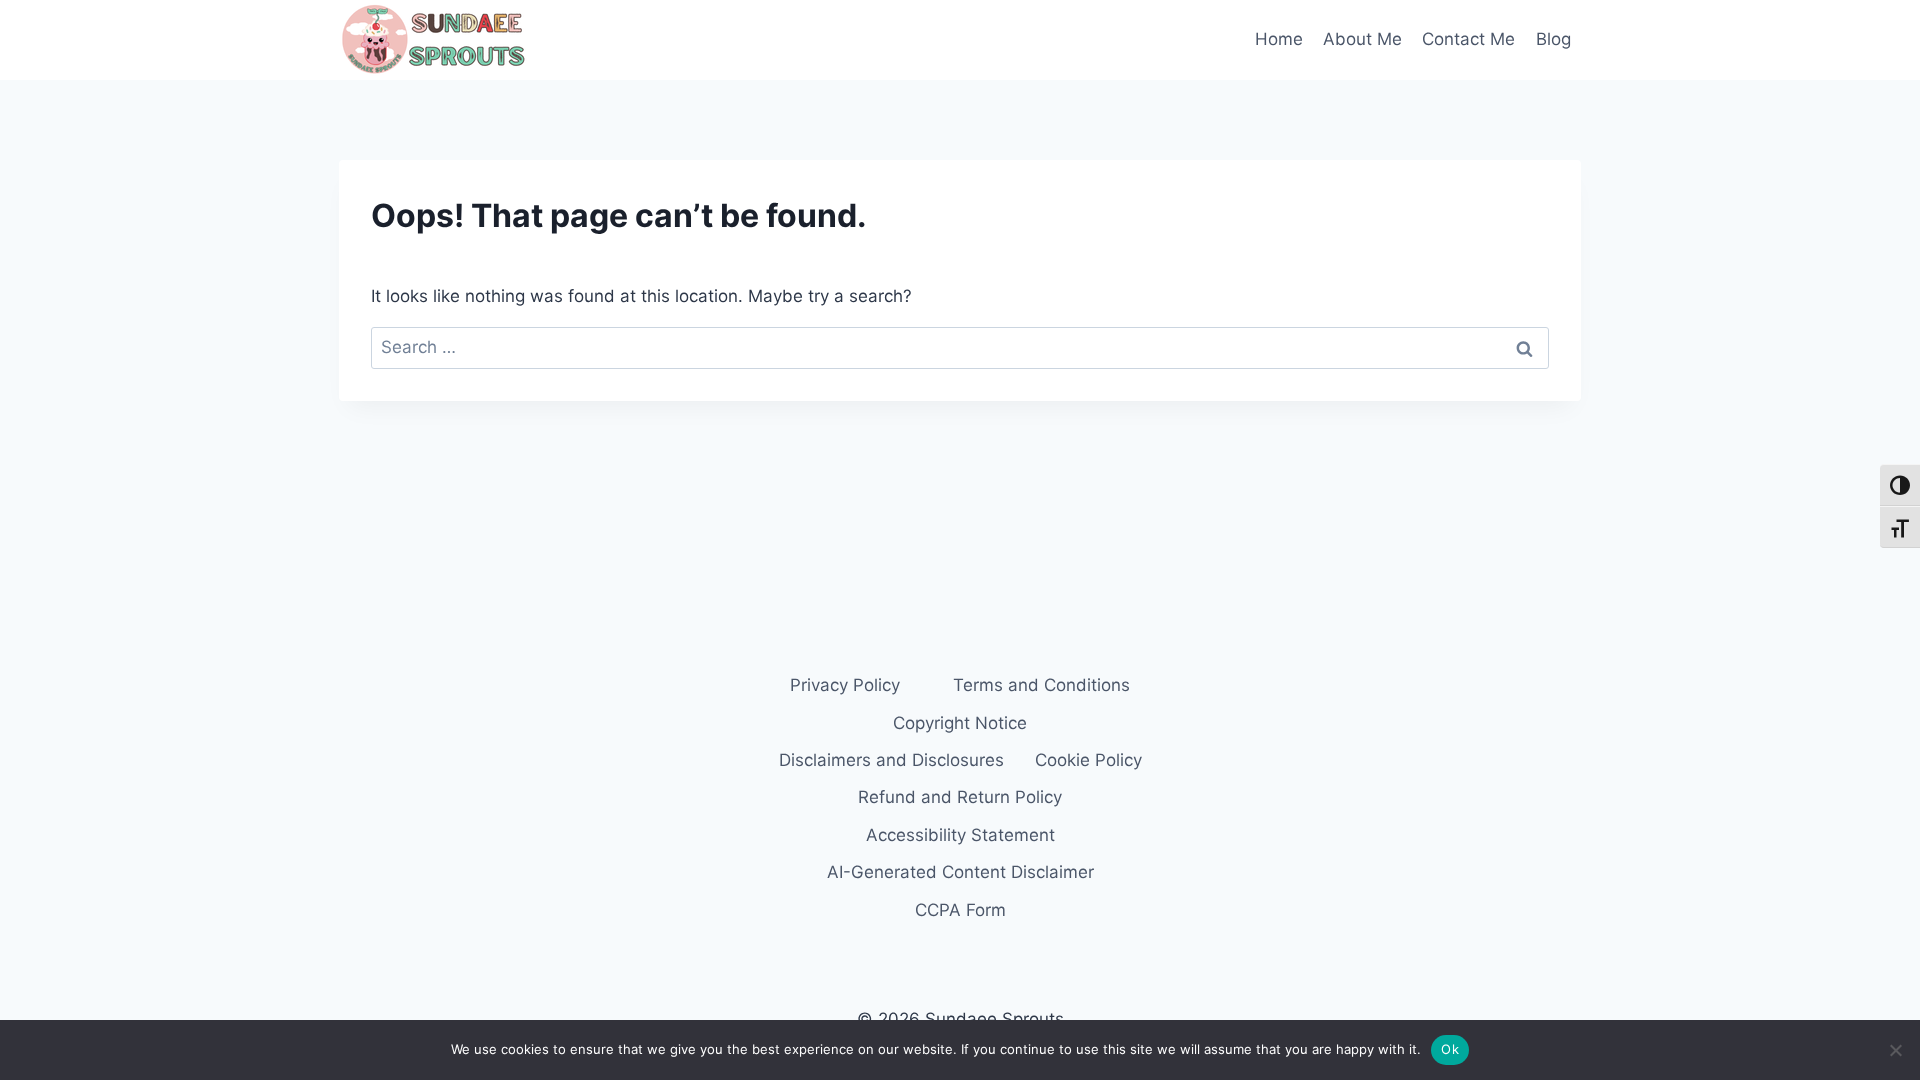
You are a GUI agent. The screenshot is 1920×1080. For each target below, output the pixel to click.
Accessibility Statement (960, 835)
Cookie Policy (1088, 760)
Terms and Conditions (1041, 685)
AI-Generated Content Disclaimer (960, 872)
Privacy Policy (845, 685)
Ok (1450, 1049)
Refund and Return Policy (960, 797)
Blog (1553, 39)
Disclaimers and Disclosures (891, 760)
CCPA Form (960, 910)
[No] (1895, 1050)
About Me (1362, 39)
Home (1279, 39)
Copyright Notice (960, 723)
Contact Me (1468, 39)
